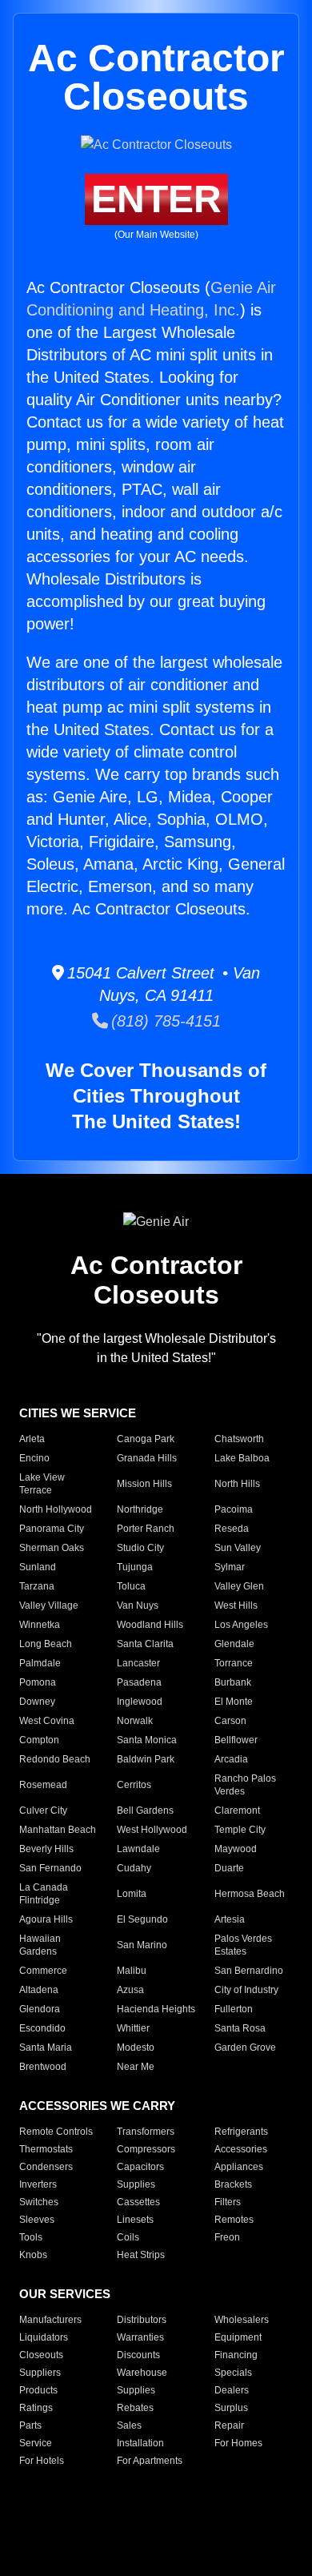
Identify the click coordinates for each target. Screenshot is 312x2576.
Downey (37, 1702)
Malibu (132, 1971)
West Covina (47, 1721)
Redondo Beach (55, 1759)
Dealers (232, 2390)
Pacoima (234, 1509)
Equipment (238, 2337)
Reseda (232, 1529)
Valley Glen (239, 1586)
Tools (31, 2237)
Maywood (236, 1849)
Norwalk (135, 1721)
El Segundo (142, 1919)
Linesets (135, 2220)
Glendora (40, 2009)
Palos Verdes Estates (243, 1945)
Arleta (32, 1439)
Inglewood (140, 1702)
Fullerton (234, 2009)
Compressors (146, 2149)
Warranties (140, 2337)
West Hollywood (152, 1830)
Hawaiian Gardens (40, 1945)
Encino (34, 1458)
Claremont (237, 1810)
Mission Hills (144, 1484)
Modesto (136, 2048)
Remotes (234, 2220)
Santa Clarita (145, 1644)
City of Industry (246, 1990)
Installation (140, 2443)
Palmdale (40, 1663)
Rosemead (43, 1785)
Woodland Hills (150, 1625)
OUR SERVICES (65, 2294)
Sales (129, 2425)
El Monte (234, 1702)
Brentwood (43, 2067)
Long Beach (46, 1644)
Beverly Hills (46, 1849)
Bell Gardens (145, 1810)
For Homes (238, 2443)
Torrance (234, 1663)
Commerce (43, 1971)
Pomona (38, 1682)
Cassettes (138, 2202)
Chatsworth (239, 1439)
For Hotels (42, 2461)
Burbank (233, 1682)
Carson (230, 1721)
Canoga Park (146, 1439)
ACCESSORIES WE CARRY (97, 2106)
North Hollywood (56, 1509)
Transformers (146, 2132)
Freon (227, 2237)
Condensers (46, 2167)
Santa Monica (147, 1740)
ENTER (156, 199)
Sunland (38, 1567)
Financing (236, 2355)
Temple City (240, 1830)
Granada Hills (147, 1458)
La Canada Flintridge (44, 1894)
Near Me (136, 2067)
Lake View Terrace (42, 1484)
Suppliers (40, 2373)
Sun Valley (238, 1548)
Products (38, 2390)
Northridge (140, 1509)
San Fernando (50, 1868)
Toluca (131, 1586)
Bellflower (236, 1740)
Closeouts (41, 2355)
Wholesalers (242, 2320)
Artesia (230, 1919)
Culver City (43, 1810)
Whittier (133, 2028)
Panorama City (52, 1529)
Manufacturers (50, 2320)
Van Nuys (138, 1605)
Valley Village (49, 1605)
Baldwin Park (146, 1759)
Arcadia (231, 1759)
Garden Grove (245, 2048)
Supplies (136, 2184)
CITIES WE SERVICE (78, 1413)
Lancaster (138, 1663)
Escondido (42, 2028)
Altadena (39, 1990)
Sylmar (230, 1567)
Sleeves (37, 2220)
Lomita (132, 1894)
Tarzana (37, 1586)
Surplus (231, 2408)
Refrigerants (241, 2132)
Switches (39, 2202)
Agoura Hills (46, 1919)
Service (36, 2443)
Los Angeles (241, 1625)
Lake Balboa (242, 1458)
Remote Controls (56, 2132)
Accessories (241, 2149)
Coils (128, 2237)
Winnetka (40, 1625)
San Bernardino (249, 1971)
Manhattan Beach (58, 1830)
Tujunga (135, 1567)
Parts (30, 2425)
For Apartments (150, 2461)
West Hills (236, 1605)
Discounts (138, 2355)
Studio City (140, 1548)
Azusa (130, 1990)
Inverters (38, 2184)
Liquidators (44, 2337)
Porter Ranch (146, 1529)
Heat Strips (141, 2255)
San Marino (142, 1945)
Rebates (135, 2408)
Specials (233, 2373)
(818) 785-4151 (164, 1021)
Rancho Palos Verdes (245, 1785)
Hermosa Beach (250, 1894)
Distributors (142, 2320)
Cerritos (134, 1785)
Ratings (36, 2408)
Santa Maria (46, 2048)
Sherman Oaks (52, 1548)
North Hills (237, 1484)
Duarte (229, 1868)
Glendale (234, 1644)
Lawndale (138, 1849)
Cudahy (134, 1868)
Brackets (233, 2184)
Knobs (33, 2255)
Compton (39, 1740)
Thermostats (46, 2149)
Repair (229, 2425)
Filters (228, 2202)
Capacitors (140, 2167)
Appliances (239, 2167)
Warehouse (142, 2373)
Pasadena (139, 1682)
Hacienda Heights (156, 2009)
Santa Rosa (240, 2028)
